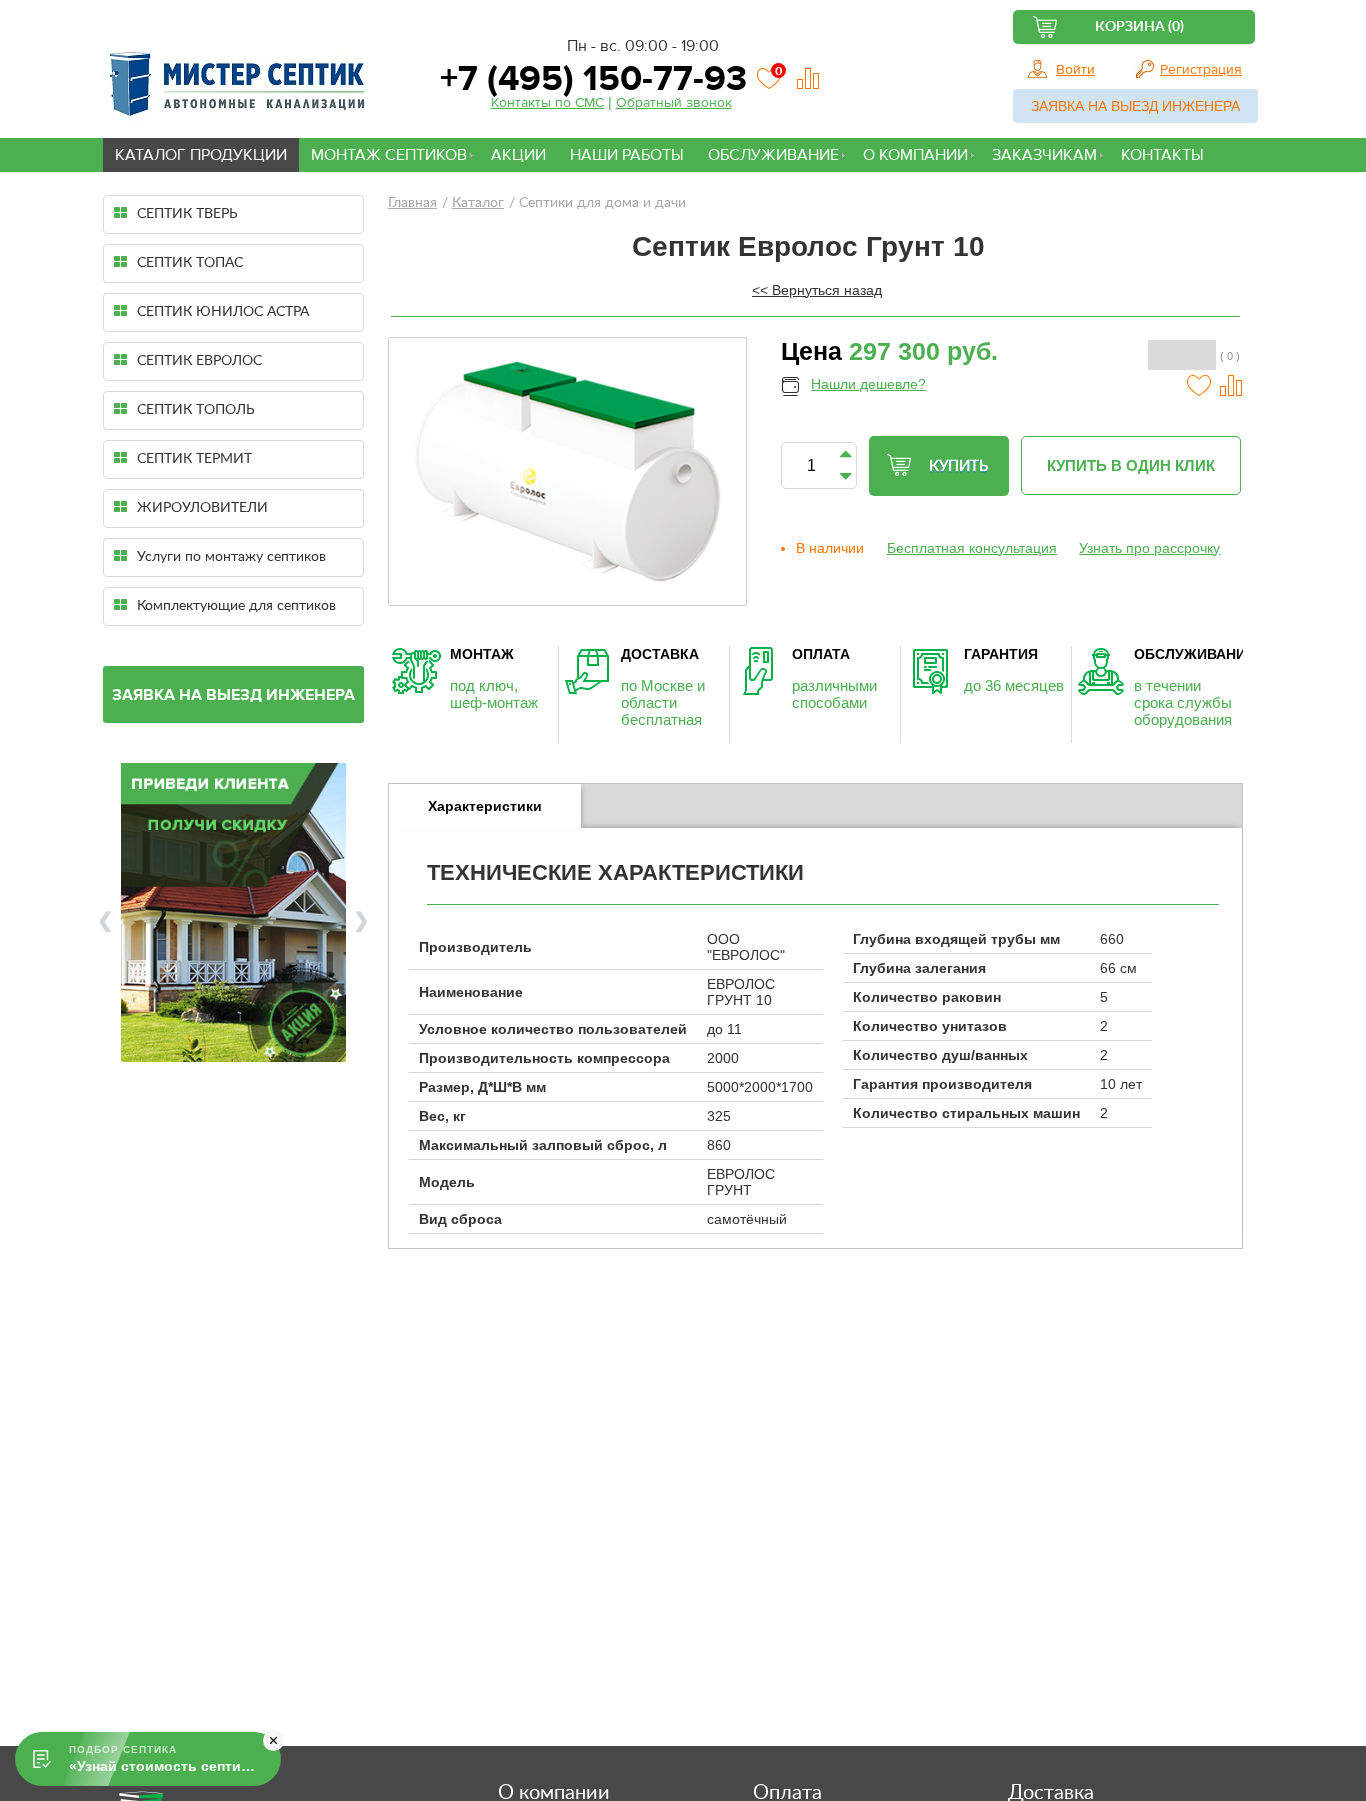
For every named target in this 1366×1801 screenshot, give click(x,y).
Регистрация (1201, 70)
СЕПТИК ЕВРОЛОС (199, 361)
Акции (518, 155)
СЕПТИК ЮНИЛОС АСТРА (223, 312)
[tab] (485, 806)
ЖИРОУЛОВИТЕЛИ (202, 508)
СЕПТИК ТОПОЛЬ (196, 410)
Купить (958, 466)
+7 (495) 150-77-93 (589, 78)
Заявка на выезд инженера (1135, 106)
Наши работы (627, 155)
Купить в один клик (1131, 465)
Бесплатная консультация (972, 548)
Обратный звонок (674, 103)
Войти (1075, 70)
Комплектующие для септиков (236, 606)
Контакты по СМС (547, 103)
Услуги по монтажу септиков (231, 557)
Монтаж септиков (389, 155)
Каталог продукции (201, 155)
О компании (915, 155)
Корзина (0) (1139, 27)
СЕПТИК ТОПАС (190, 263)
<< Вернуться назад (817, 290)
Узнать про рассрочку (1149, 548)
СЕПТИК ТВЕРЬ (187, 214)
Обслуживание (773, 155)
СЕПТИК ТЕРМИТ (194, 459)
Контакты (1162, 155)
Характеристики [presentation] (485, 806)
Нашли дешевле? (868, 384)
